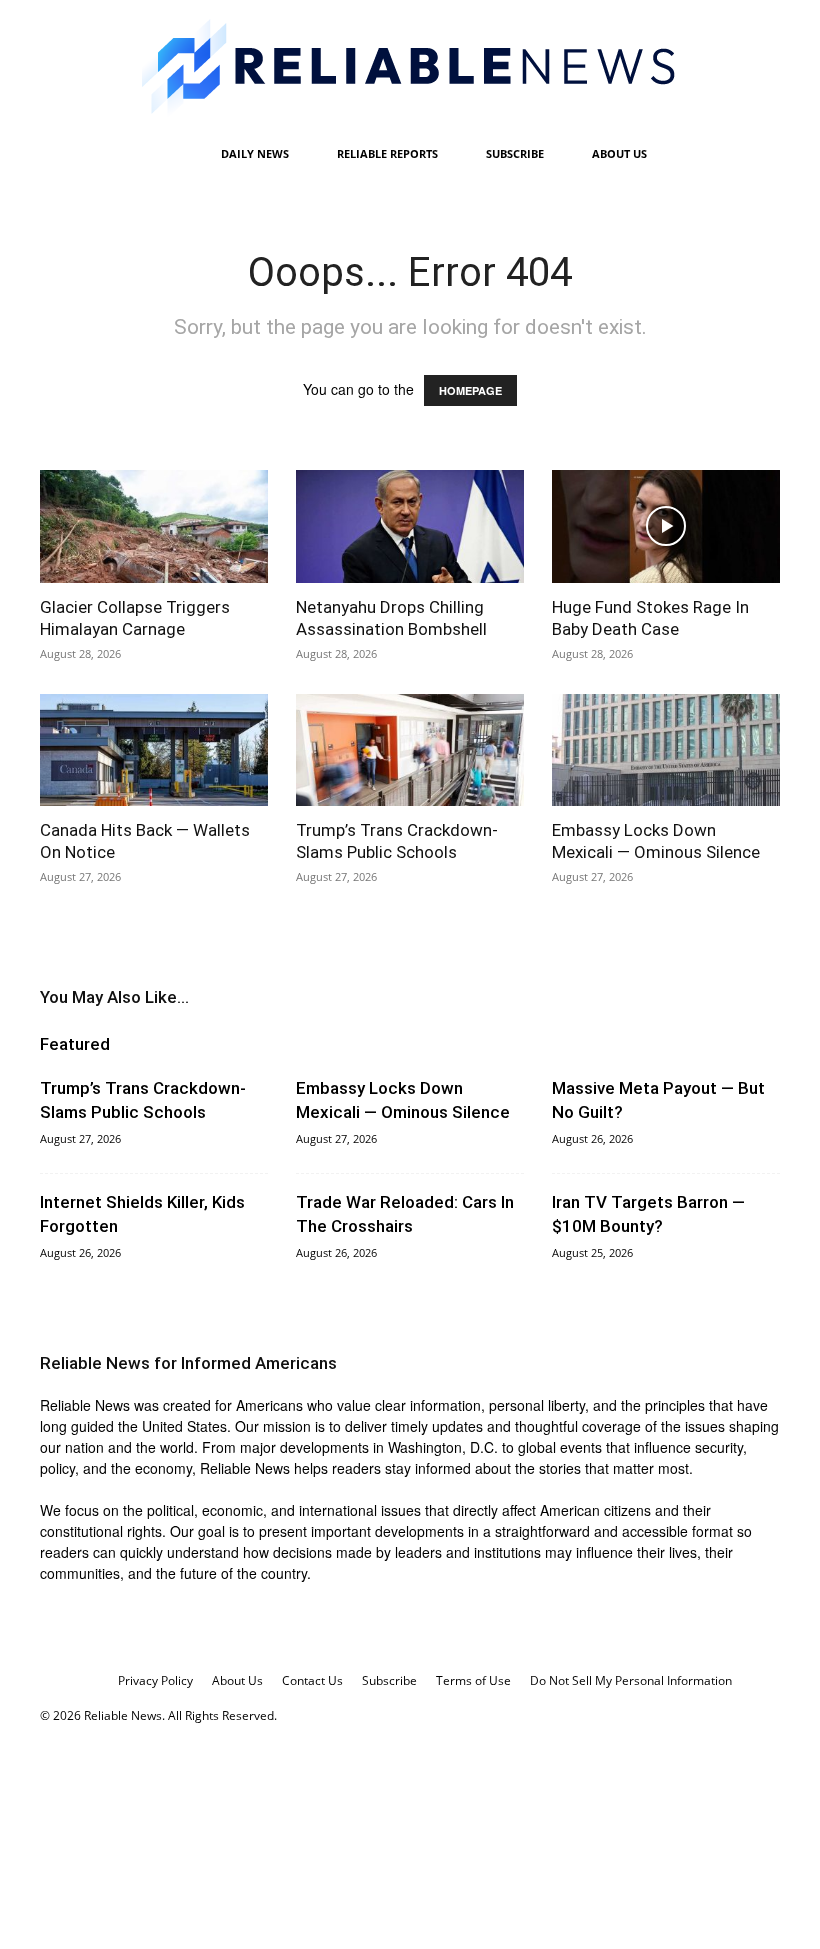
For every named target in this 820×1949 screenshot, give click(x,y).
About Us (619, 153)
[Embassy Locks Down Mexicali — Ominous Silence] (666, 750)
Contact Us (312, 1680)
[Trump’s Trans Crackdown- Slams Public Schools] (410, 750)
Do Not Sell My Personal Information (631, 1680)
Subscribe (515, 153)
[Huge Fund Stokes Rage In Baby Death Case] (666, 526)
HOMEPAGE (470, 390)
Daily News (255, 153)
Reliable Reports (387, 153)
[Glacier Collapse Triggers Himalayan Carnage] (154, 526)
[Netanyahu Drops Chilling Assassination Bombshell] (410, 526)
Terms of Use (473, 1680)
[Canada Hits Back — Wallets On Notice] (154, 750)
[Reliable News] (410, 67)
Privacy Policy (155, 1680)
